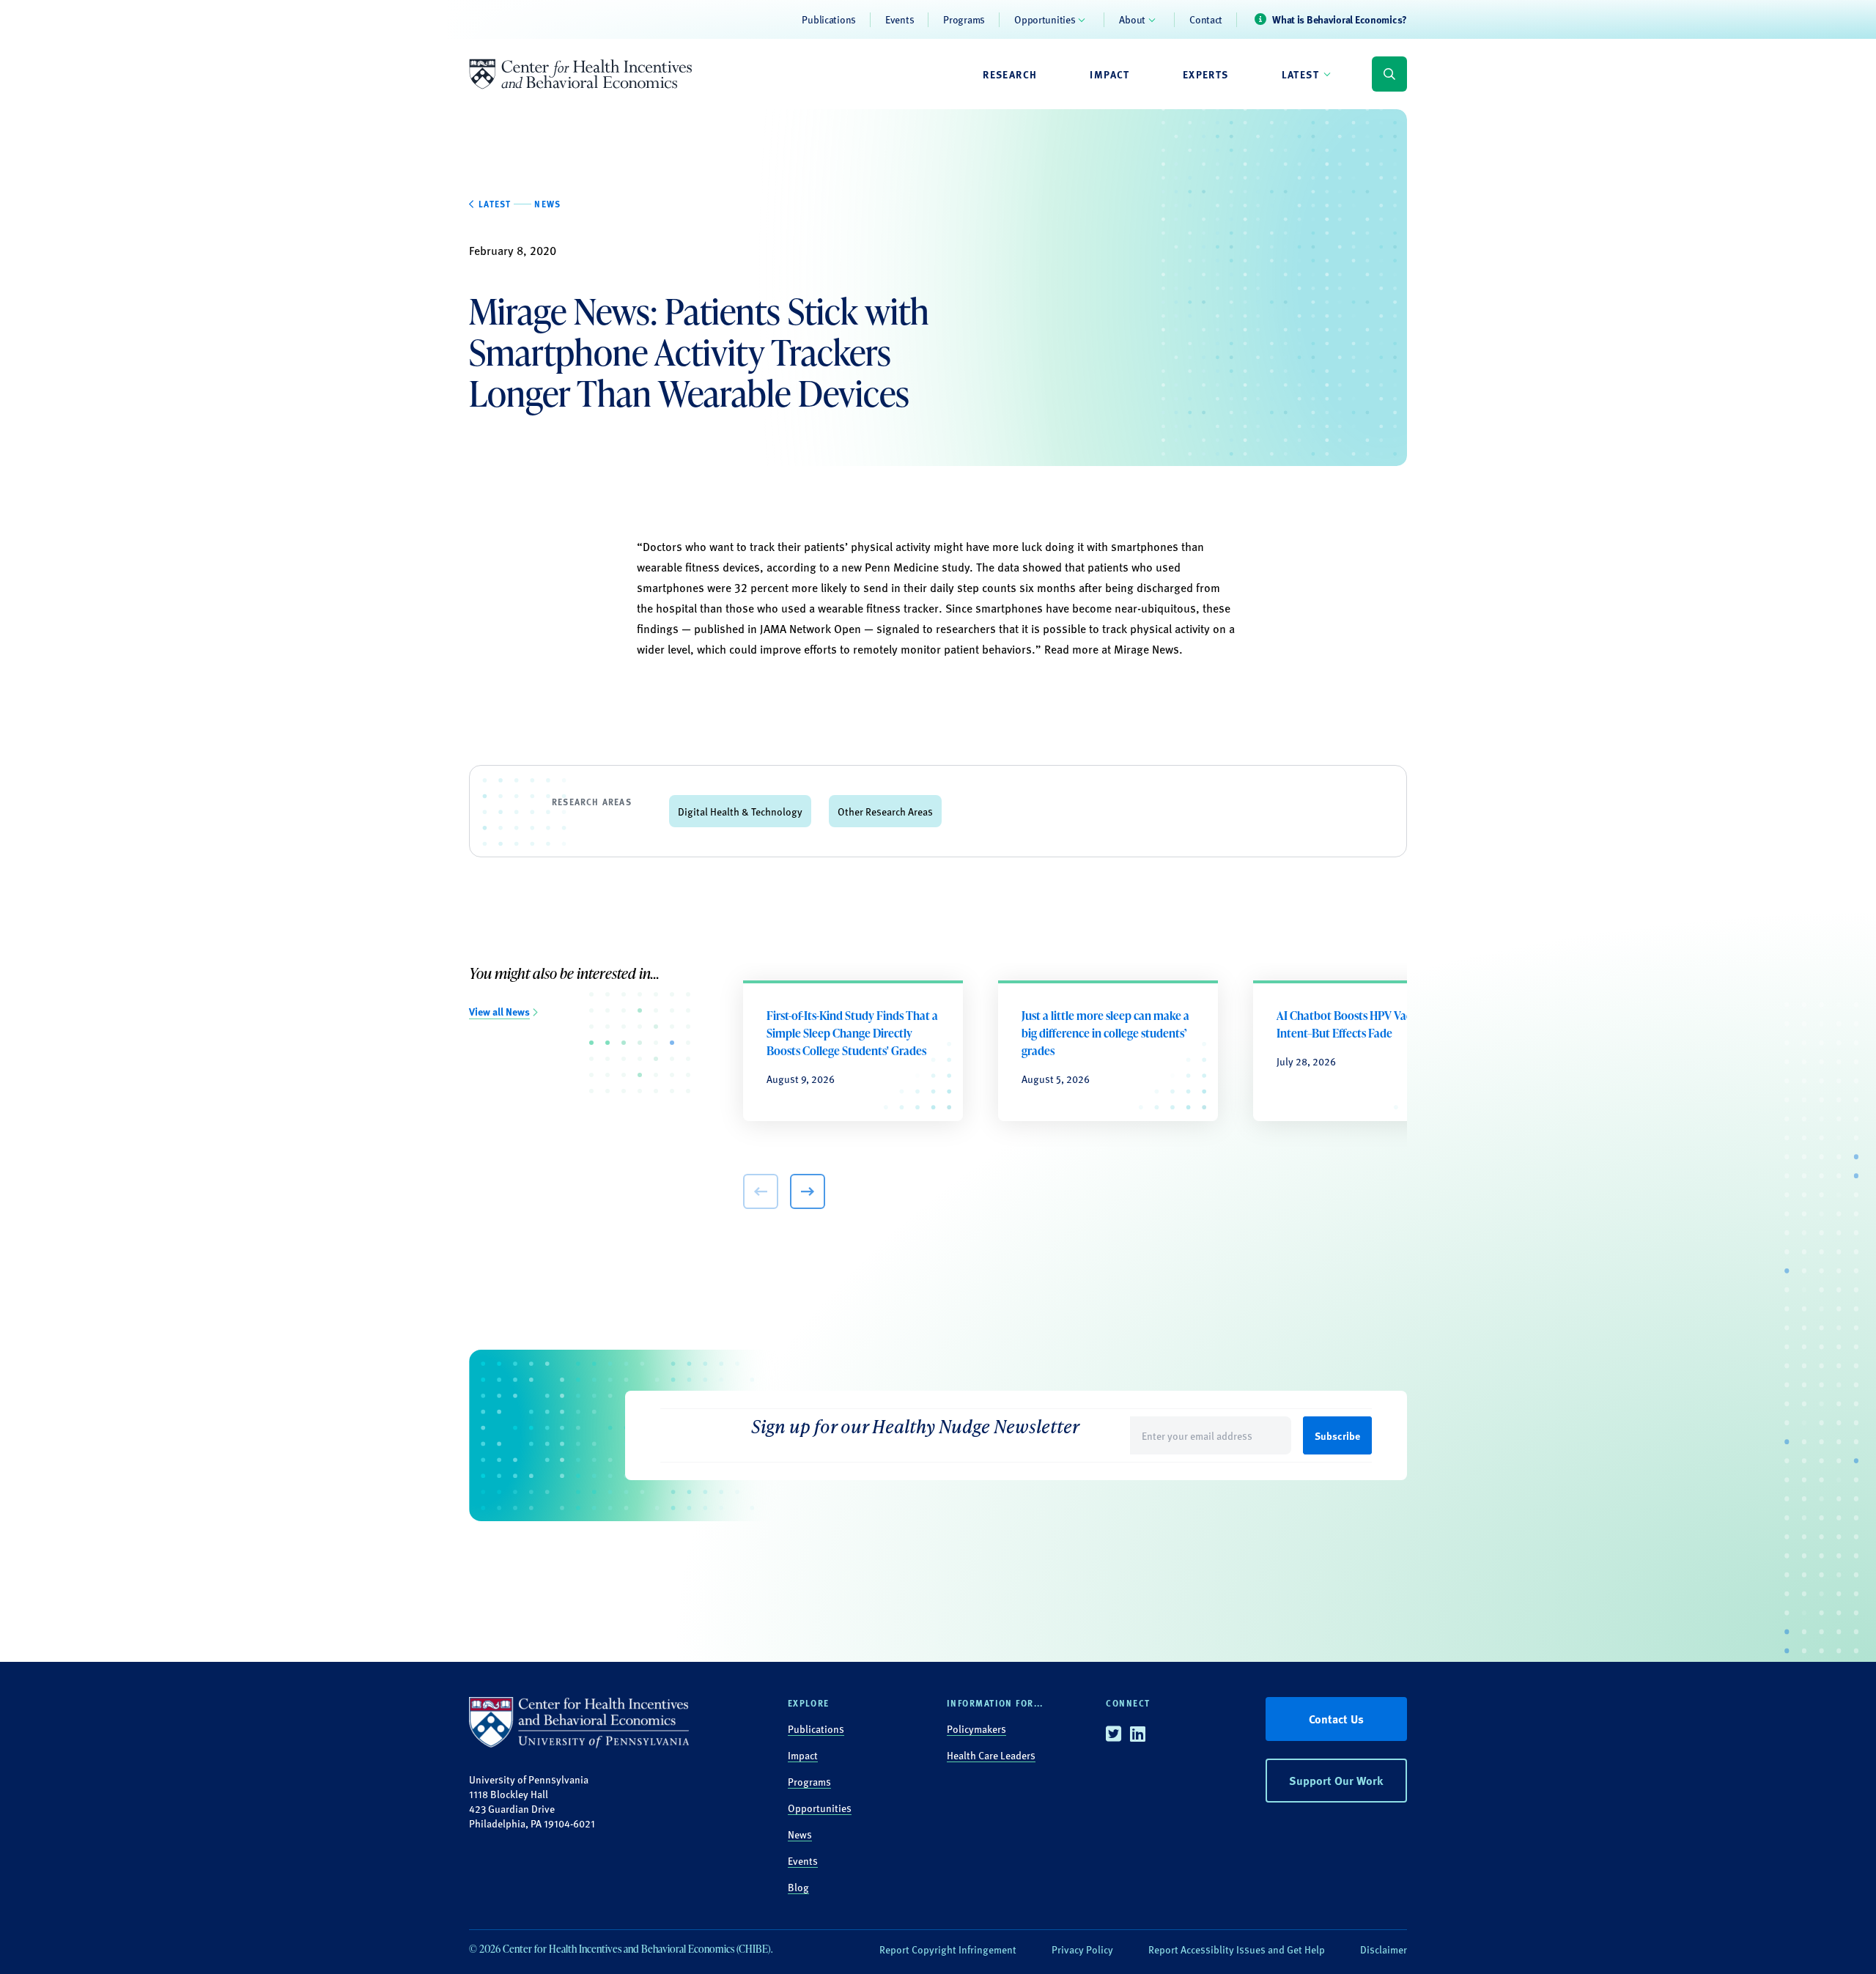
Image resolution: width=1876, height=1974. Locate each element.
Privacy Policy (1082, 1949)
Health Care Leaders (991, 1755)
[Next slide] (808, 1191)
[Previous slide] (761, 1191)
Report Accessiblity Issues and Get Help (1237, 1949)
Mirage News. (1150, 649)
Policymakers (976, 1729)
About (1132, 19)
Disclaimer (1384, 1949)
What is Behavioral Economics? (1340, 19)
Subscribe (1337, 1435)
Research (1010, 74)
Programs (964, 19)
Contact (1206, 19)
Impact (1109, 74)
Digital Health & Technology (740, 811)
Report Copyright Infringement (948, 1949)
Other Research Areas (885, 811)
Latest (1300, 74)
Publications (829, 19)
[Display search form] (1389, 74)
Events (900, 19)
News (800, 1834)
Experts (1206, 74)
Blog (798, 1887)
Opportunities (1045, 19)
